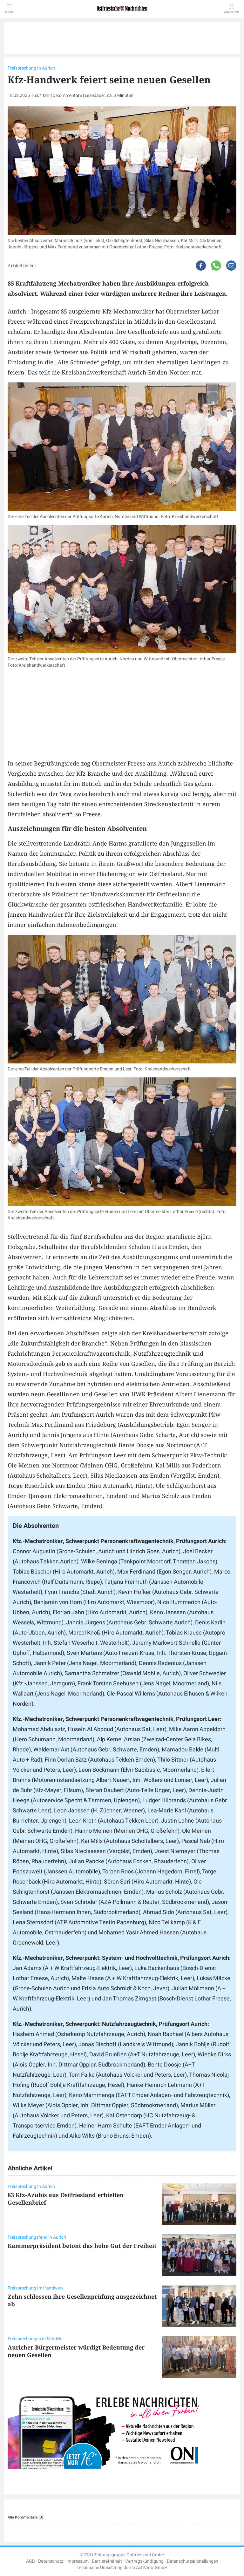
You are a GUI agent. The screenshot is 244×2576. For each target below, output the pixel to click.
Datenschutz (51, 2561)
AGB (30, 2561)
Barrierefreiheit (107, 2561)
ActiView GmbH (152, 2568)
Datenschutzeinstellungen (193, 2561)
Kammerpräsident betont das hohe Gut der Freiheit (82, 2246)
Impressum (78, 2561)
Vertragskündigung (144, 2561)
